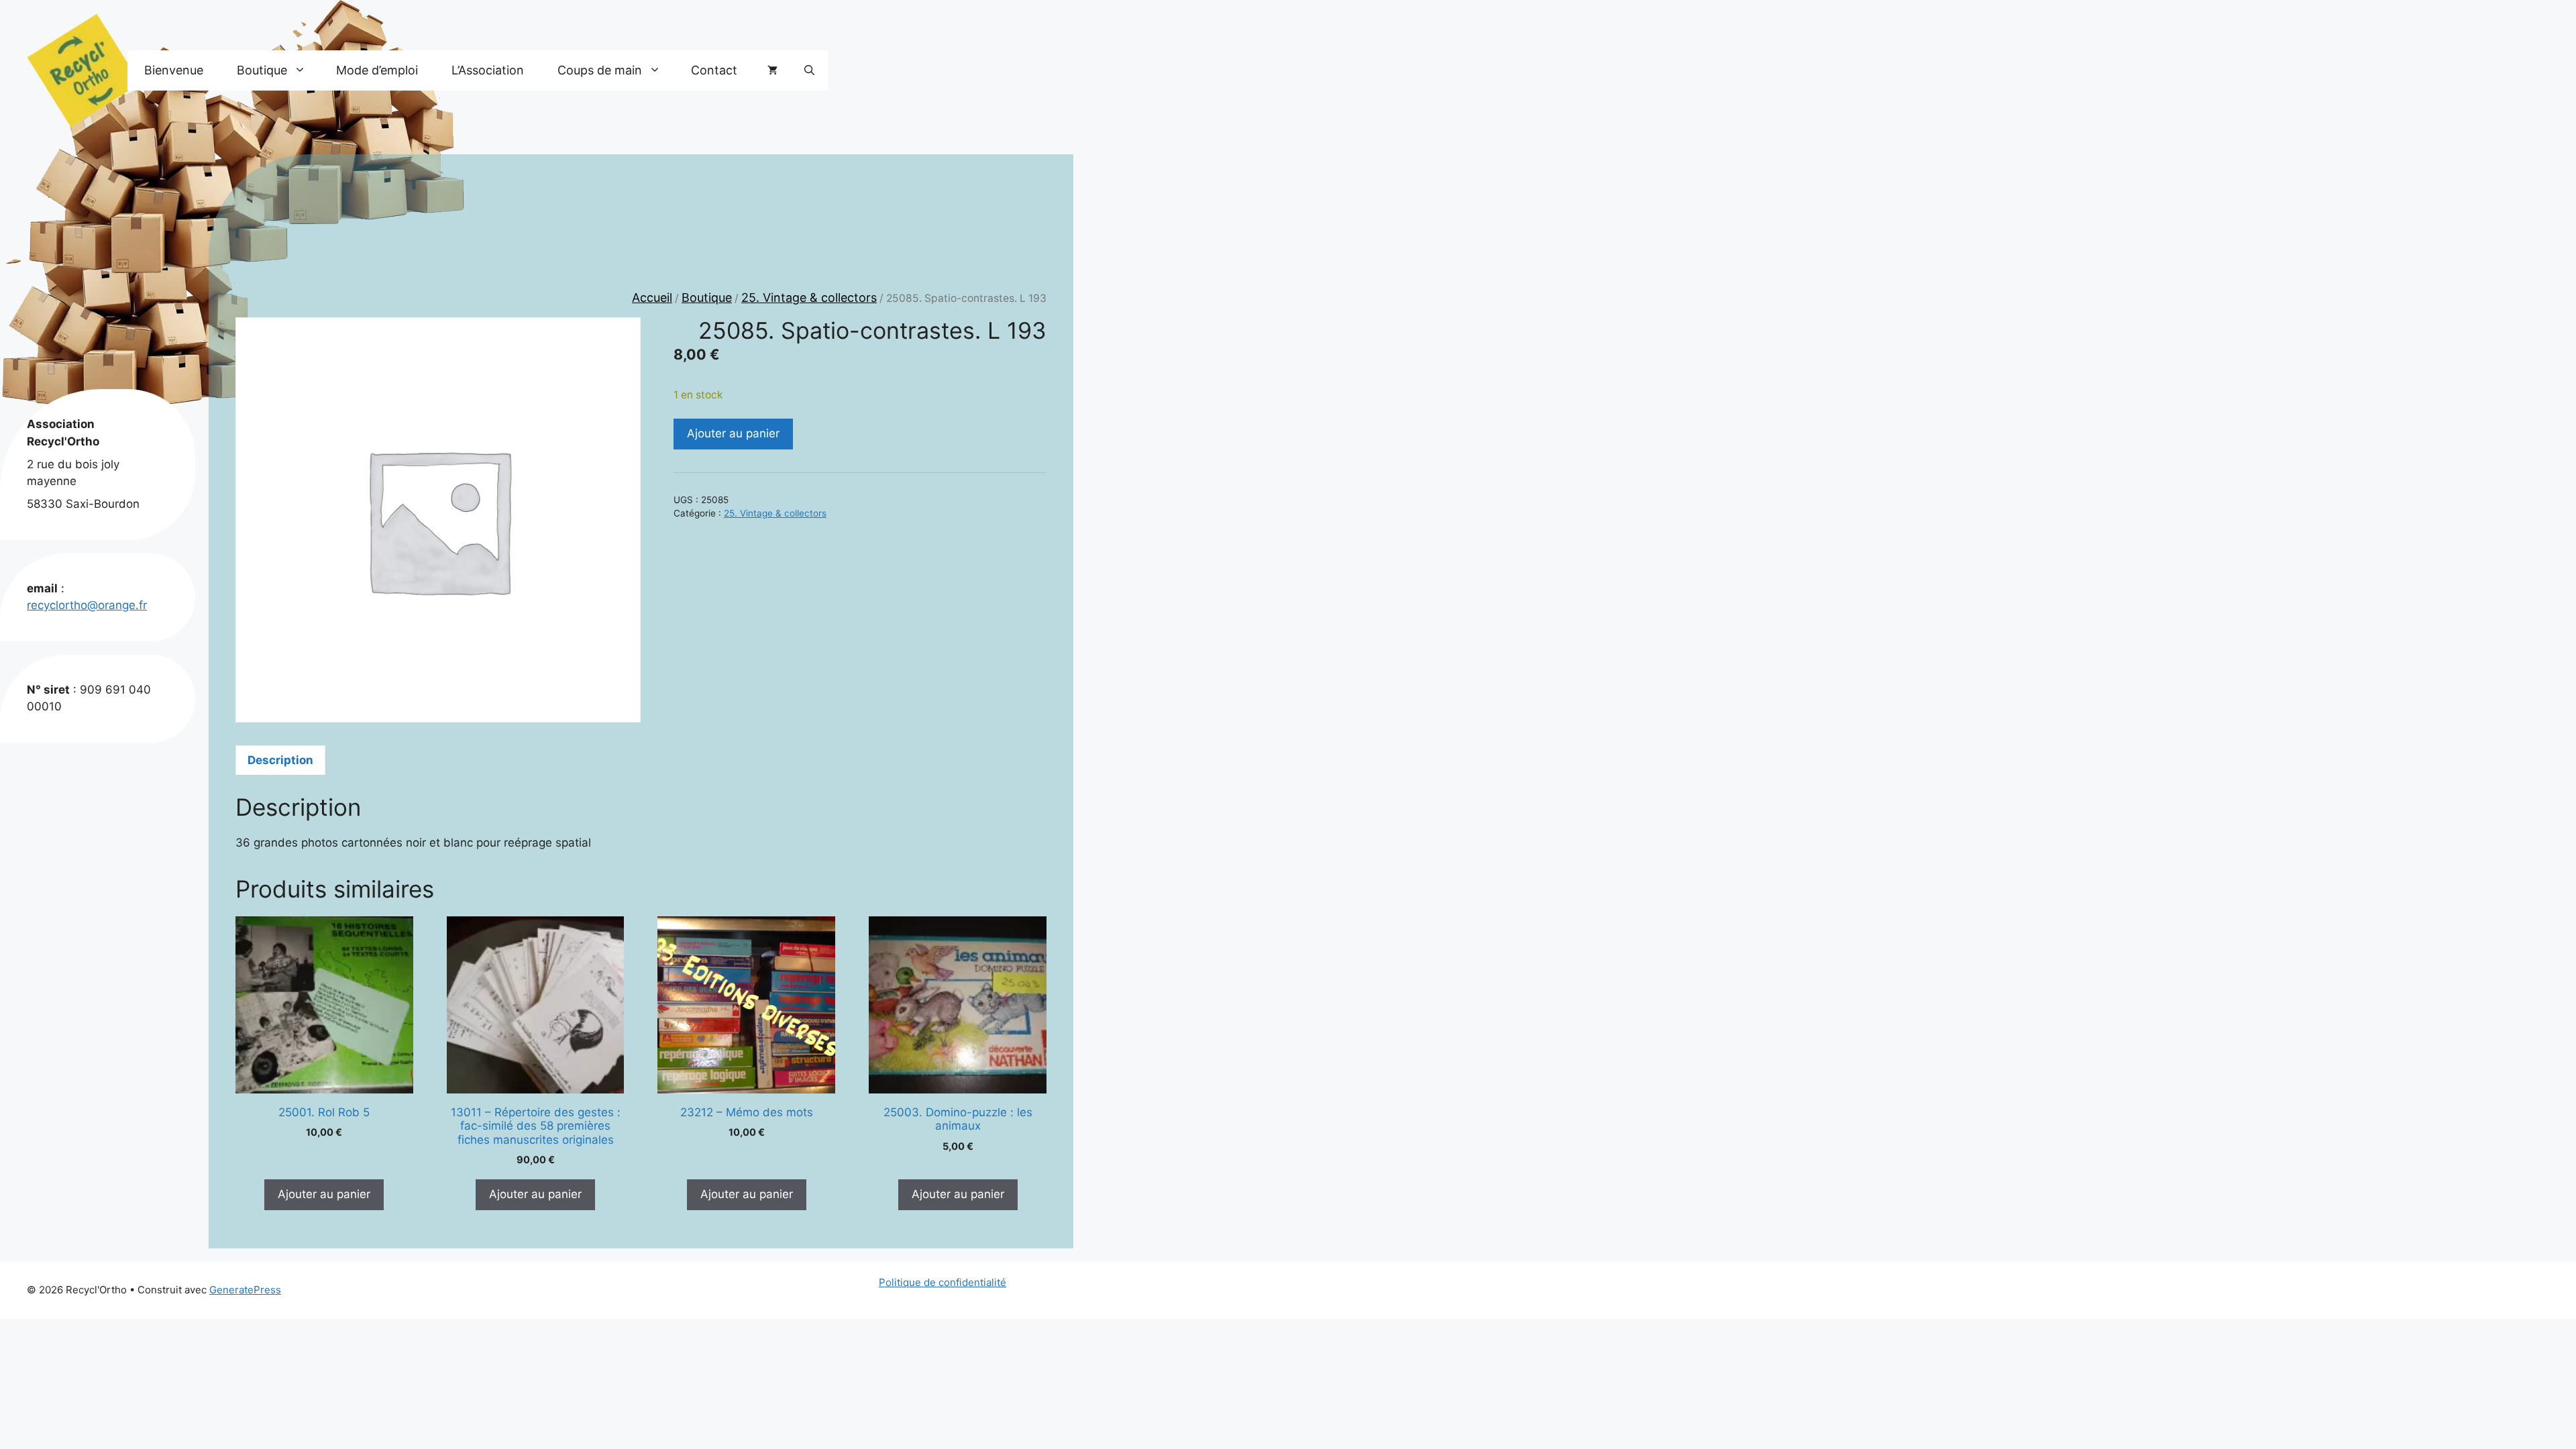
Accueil (652, 298)
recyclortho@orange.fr (87, 605)
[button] (809, 70)
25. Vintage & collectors (809, 298)
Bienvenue (174, 70)
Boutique (707, 298)
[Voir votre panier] (772, 70)
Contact (714, 70)
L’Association (488, 70)
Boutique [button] (262, 70)
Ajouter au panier (733, 433)
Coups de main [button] (600, 70)
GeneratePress (245, 1290)
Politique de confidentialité (943, 1282)
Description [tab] (280, 760)
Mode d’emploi (377, 70)
